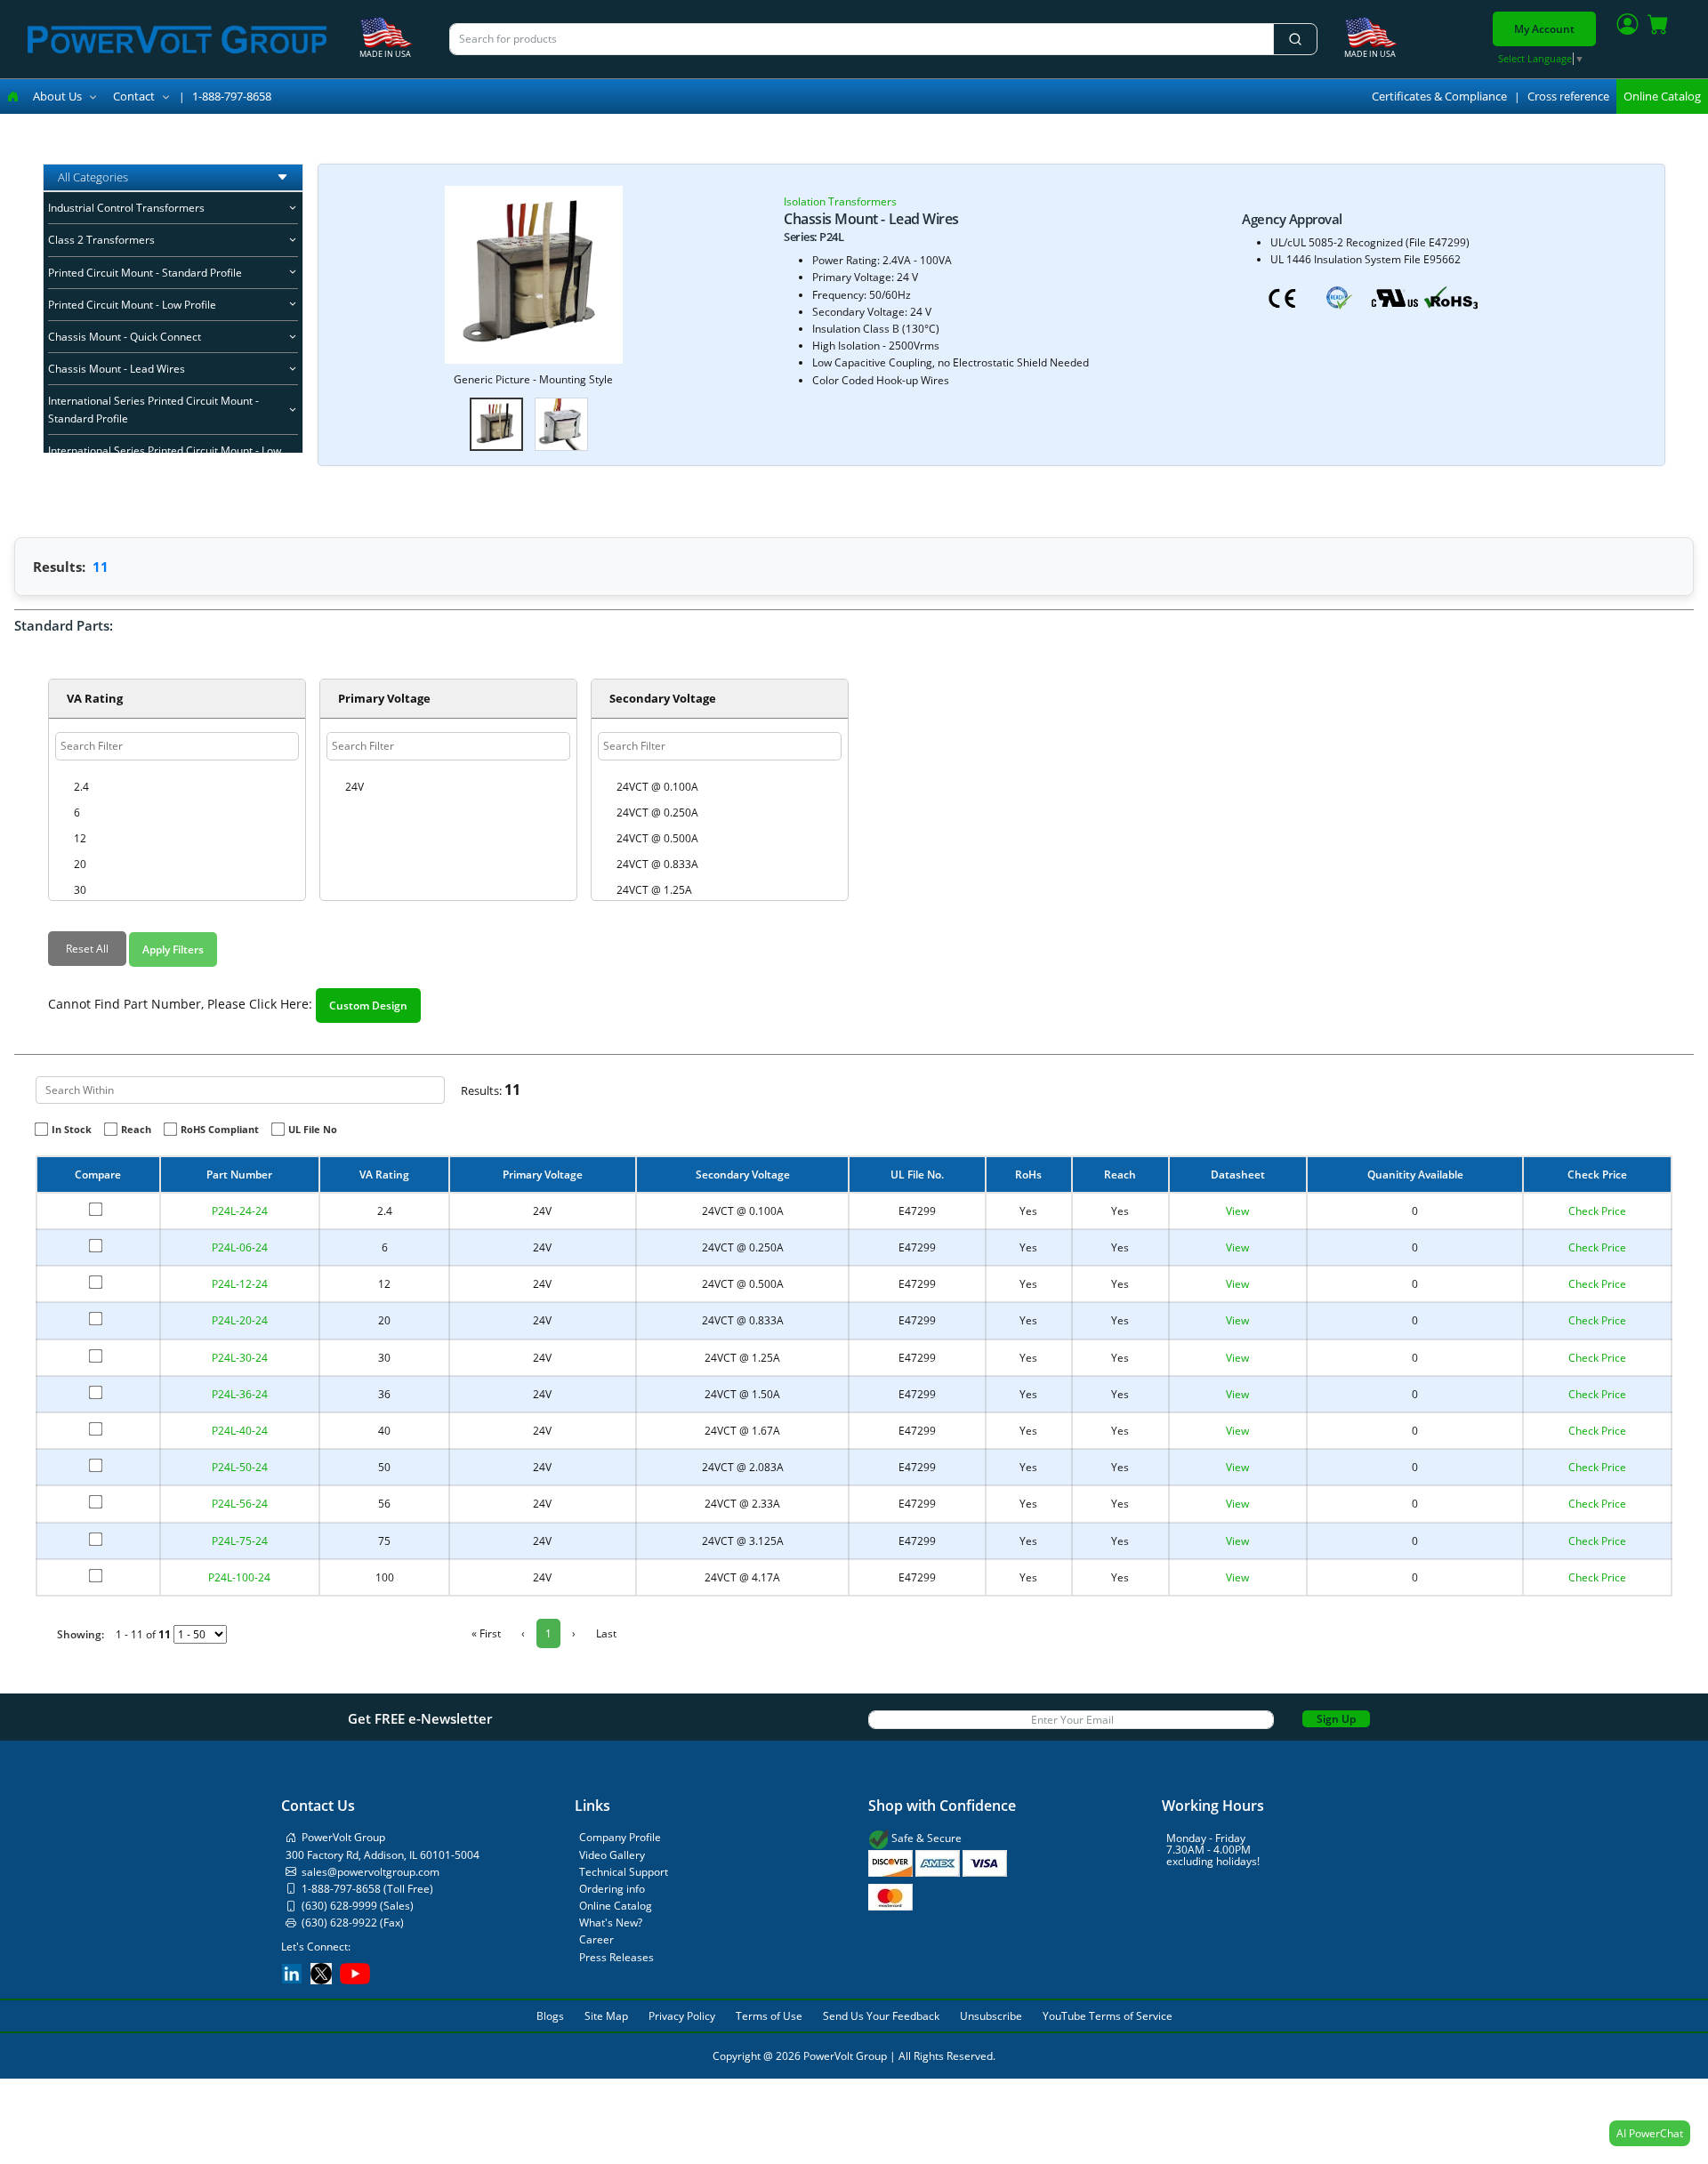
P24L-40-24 (240, 1431)
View (1237, 1211)
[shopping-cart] (1658, 28)
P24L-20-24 (240, 1320)
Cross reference (1568, 96)
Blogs (550, 2016)
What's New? (611, 1923)
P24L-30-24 (240, 1358)
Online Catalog (1662, 96)
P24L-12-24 (240, 1284)
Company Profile (620, 1837)
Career (596, 1939)
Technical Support (624, 1872)
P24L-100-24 (239, 1577)
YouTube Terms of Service (1108, 2016)
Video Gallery (612, 1855)
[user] (1627, 28)
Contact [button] (134, 96)
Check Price (1597, 1211)
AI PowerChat (1650, 2133)
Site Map (606, 2016)
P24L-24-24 (240, 1211)
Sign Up (1336, 1719)
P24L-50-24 (240, 1467)
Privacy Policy (682, 2016)
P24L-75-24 (240, 1541)
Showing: (81, 1634)
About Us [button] (57, 96)
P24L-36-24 (240, 1394)
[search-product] (1295, 39)
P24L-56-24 (240, 1504)
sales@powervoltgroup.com (371, 1872)
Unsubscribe (991, 2016)
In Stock (72, 1129)
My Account (1544, 29)
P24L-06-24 (240, 1247)
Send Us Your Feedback (881, 2016)
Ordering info (612, 1889)
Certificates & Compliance (1439, 96)
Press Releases (616, 1957)
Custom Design (368, 1006)
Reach (136, 1129)
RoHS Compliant (220, 1129)
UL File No (313, 1129)
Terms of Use (769, 2016)
